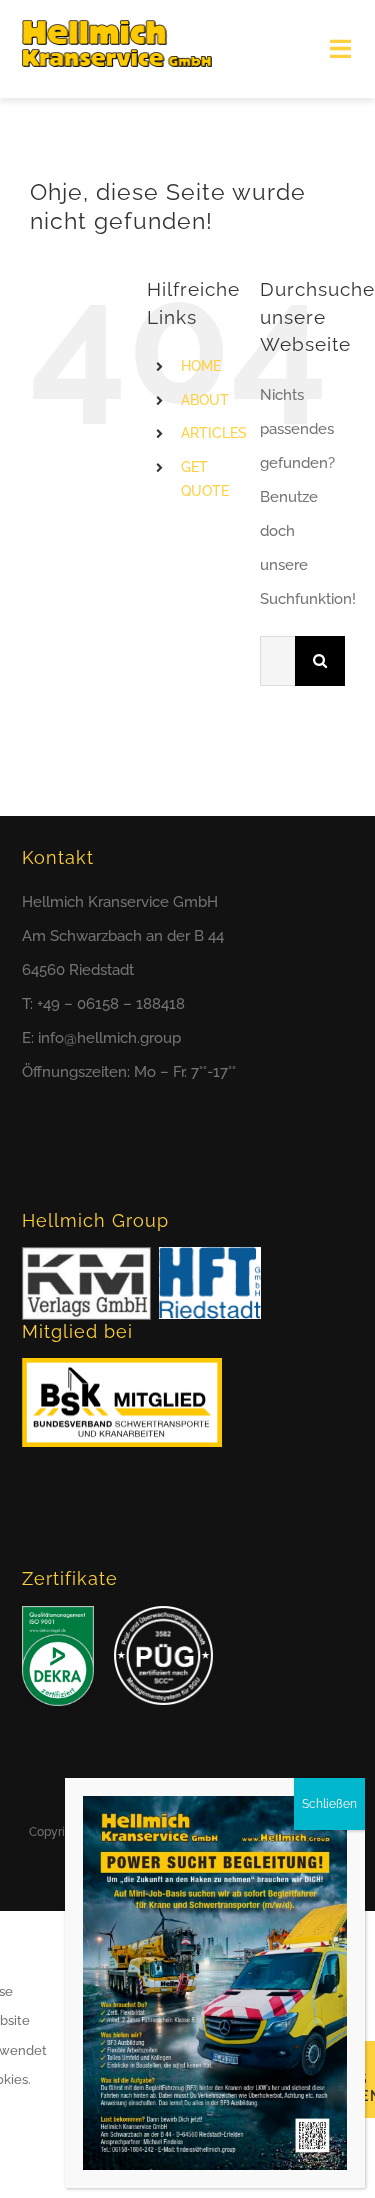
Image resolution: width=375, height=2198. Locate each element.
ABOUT (205, 400)
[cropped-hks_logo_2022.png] (117, 27)
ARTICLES (214, 433)
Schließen (329, 1804)
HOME (201, 366)
